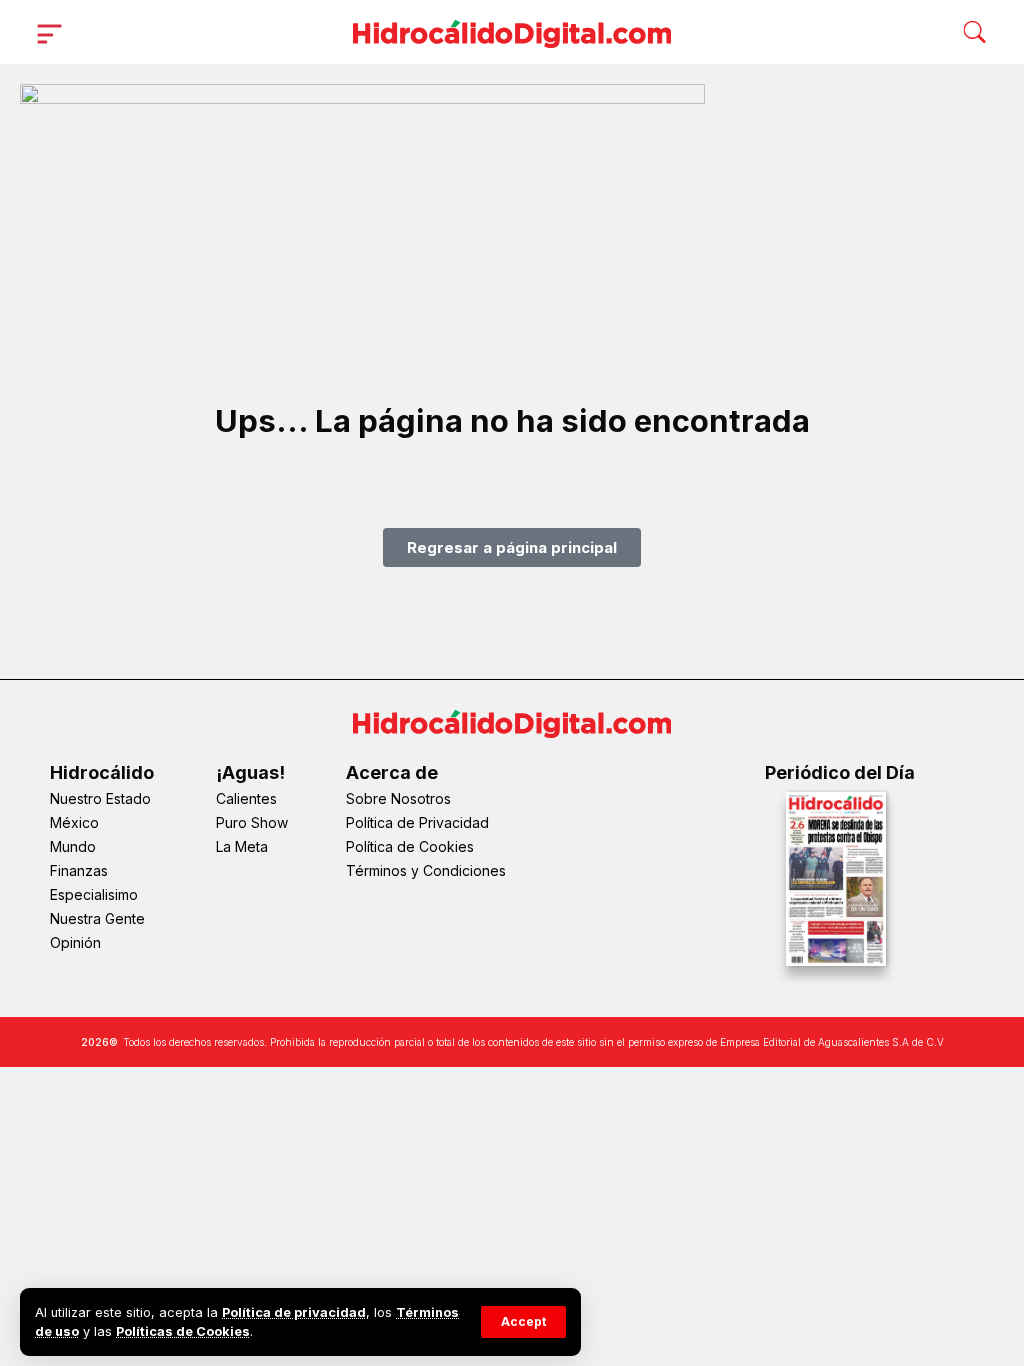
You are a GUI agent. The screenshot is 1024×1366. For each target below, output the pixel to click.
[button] (523, 1322)
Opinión (75, 942)
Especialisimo (94, 894)
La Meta (242, 846)
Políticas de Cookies (183, 1331)
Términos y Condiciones (426, 870)
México (74, 822)
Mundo (73, 846)
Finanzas (79, 870)
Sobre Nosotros (398, 798)
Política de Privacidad (417, 822)
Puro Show (252, 822)
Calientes (246, 798)
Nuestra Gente (97, 918)
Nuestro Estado (100, 798)
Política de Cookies (410, 846)
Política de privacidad (294, 1312)
